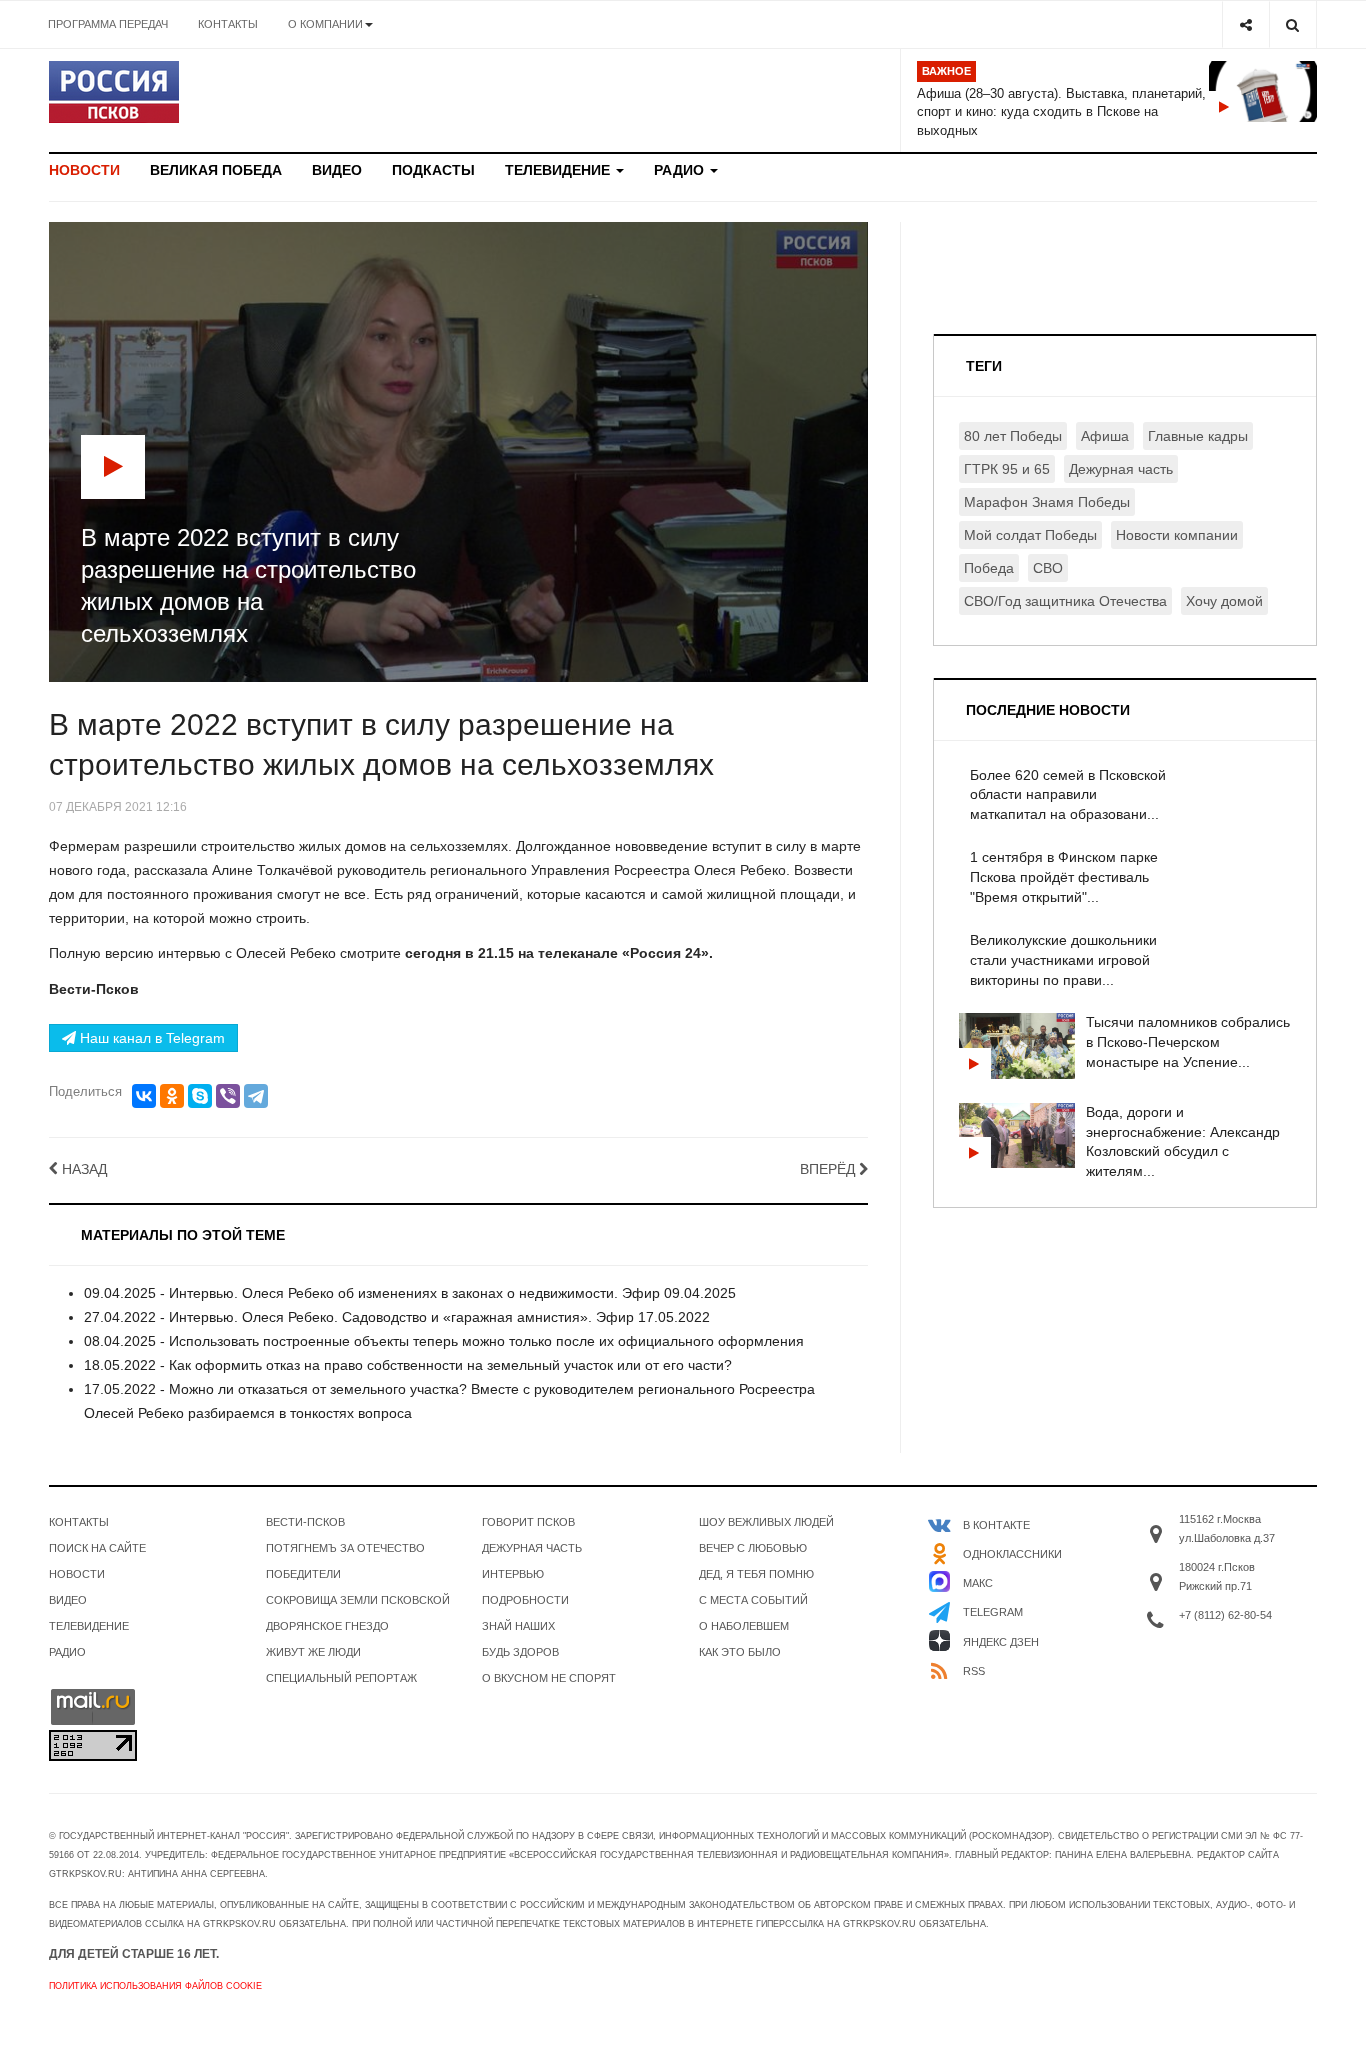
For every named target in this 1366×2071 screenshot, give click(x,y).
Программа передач (108, 24)
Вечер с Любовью (753, 1548)
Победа (989, 568)
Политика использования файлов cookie (155, 1986)
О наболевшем (744, 1626)
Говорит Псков (528, 1522)
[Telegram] (256, 1096)
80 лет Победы (1013, 436)
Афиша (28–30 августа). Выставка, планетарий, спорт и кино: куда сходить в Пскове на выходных (1061, 112)
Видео (337, 170)
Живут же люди (313, 1652)
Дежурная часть (1121, 469)
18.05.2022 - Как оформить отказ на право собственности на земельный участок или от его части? (408, 1365)
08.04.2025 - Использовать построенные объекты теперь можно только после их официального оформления (444, 1341)
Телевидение (559, 170)
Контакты (228, 24)
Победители (303, 1574)
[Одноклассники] (172, 1096)
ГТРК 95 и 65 (1007, 469)
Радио (681, 170)
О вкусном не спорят (549, 1678)
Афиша (1105, 436)
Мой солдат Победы (1030, 535)
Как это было (740, 1652)
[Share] (1245, 24)
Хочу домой (1224, 601)
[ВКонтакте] (144, 1096)
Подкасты (433, 170)
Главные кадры (1198, 436)
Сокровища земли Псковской (358, 1600)
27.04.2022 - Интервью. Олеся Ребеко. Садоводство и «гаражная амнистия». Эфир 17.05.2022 (397, 1317)
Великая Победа (216, 170)
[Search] (1292, 24)
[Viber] (228, 1096)
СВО (1048, 568)
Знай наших (518, 1626)
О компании (325, 24)
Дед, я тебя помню (756, 1574)
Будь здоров (520, 1652)
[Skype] (200, 1096)
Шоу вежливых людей (766, 1522)
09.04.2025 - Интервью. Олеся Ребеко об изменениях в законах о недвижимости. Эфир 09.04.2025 (410, 1293)
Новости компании (1177, 535)
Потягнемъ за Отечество (345, 1548)
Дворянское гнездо (327, 1626)
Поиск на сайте (97, 1548)
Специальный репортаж (341, 1678)
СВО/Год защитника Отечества (1065, 601)
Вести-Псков (305, 1522)
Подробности (525, 1600)
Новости (84, 170)
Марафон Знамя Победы (1047, 502)
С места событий (753, 1600)
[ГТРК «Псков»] (114, 92)
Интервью (513, 1574)
